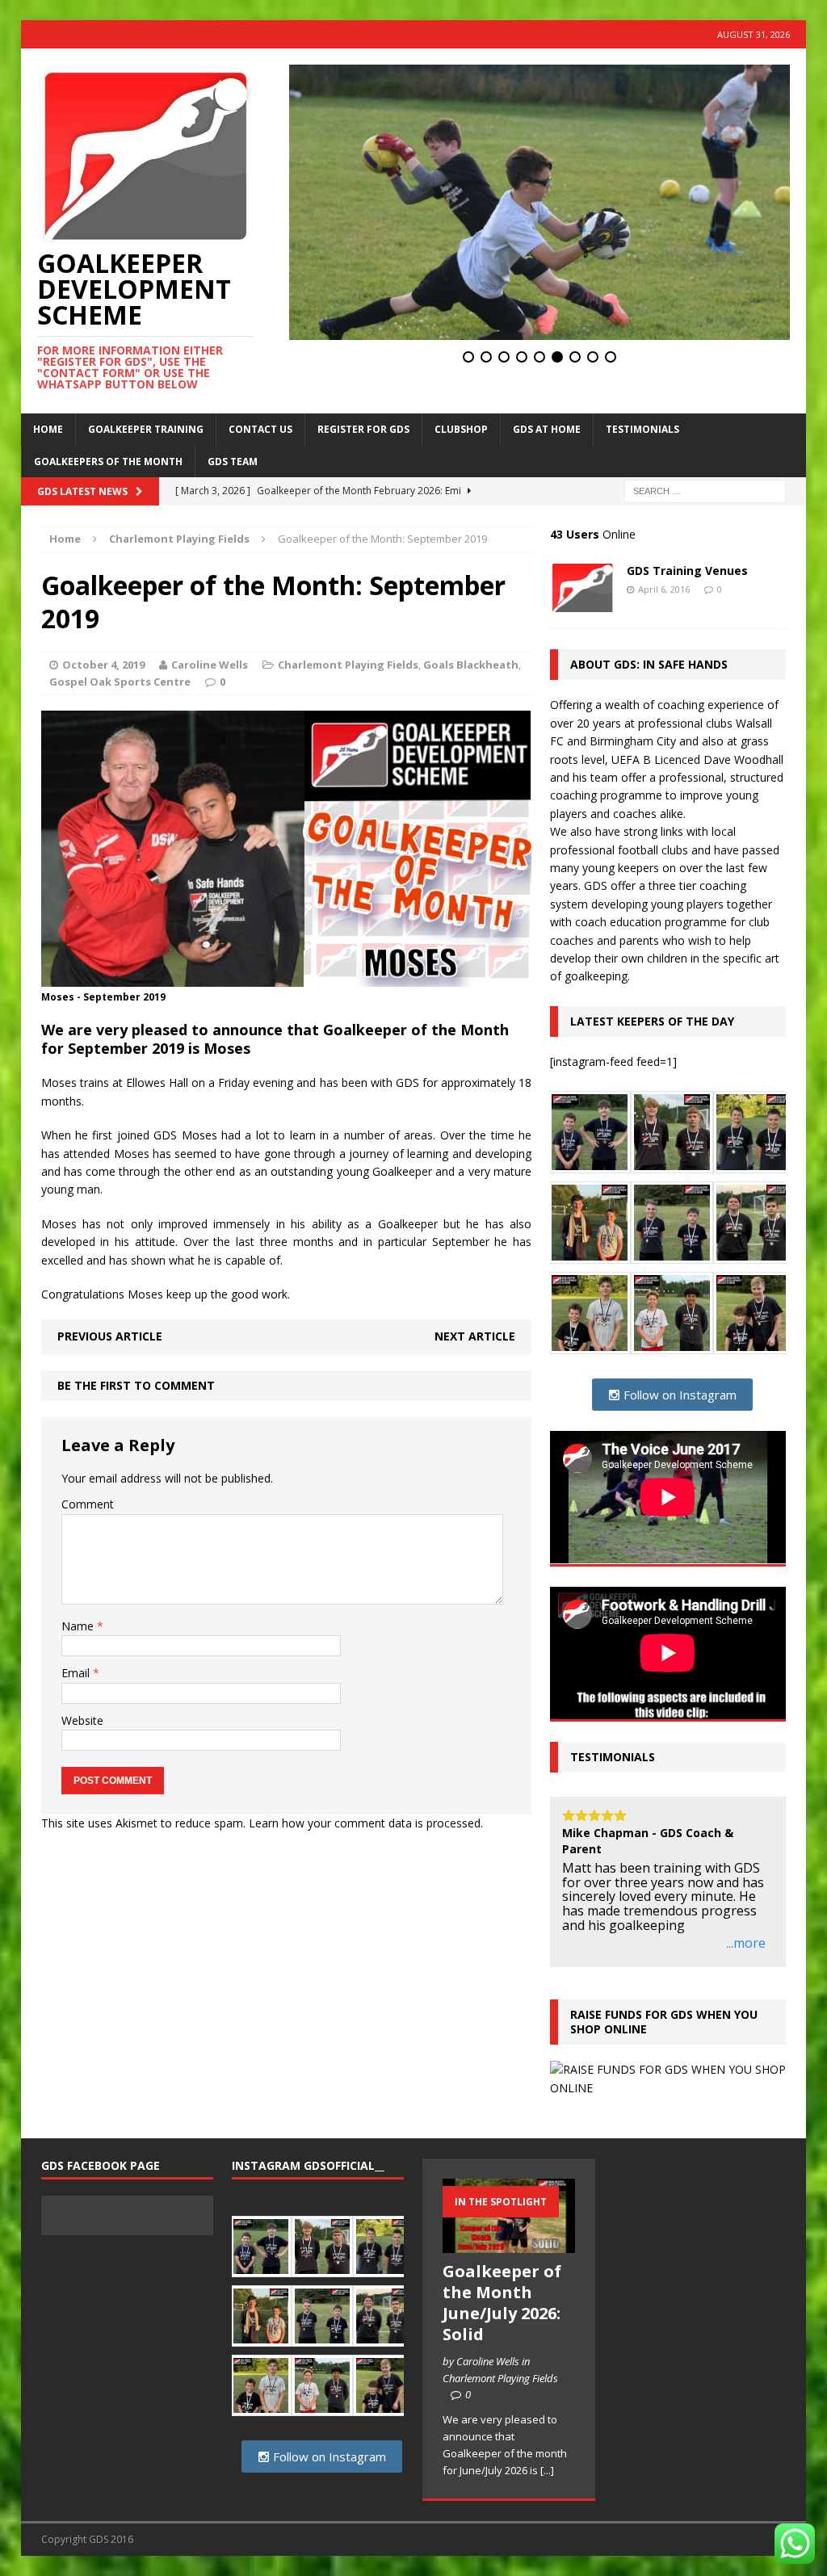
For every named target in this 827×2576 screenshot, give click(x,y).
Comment (88, 1504)
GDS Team (233, 461)
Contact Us (260, 429)
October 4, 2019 (103, 665)
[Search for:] (705, 490)
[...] (547, 2470)
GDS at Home (547, 429)
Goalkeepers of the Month (108, 461)
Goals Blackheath (471, 665)
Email (77, 1673)
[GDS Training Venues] (582, 603)
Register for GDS (363, 429)
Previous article (110, 1336)
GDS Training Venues (687, 571)
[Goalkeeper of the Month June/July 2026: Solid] (508, 2244)
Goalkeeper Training (146, 429)
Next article (475, 1336)
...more (746, 1944)
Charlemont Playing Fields (348, 665)
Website (82, 1720)
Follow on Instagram (678, 1395)
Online (593, 534)
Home (48, 429)
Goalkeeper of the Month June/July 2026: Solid (502, 2303)
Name (79, 1626)
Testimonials (642, 429)
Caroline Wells (210, 665)
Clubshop (461, 429)
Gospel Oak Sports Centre (120, 682)
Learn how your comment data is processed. (366, 1823)
